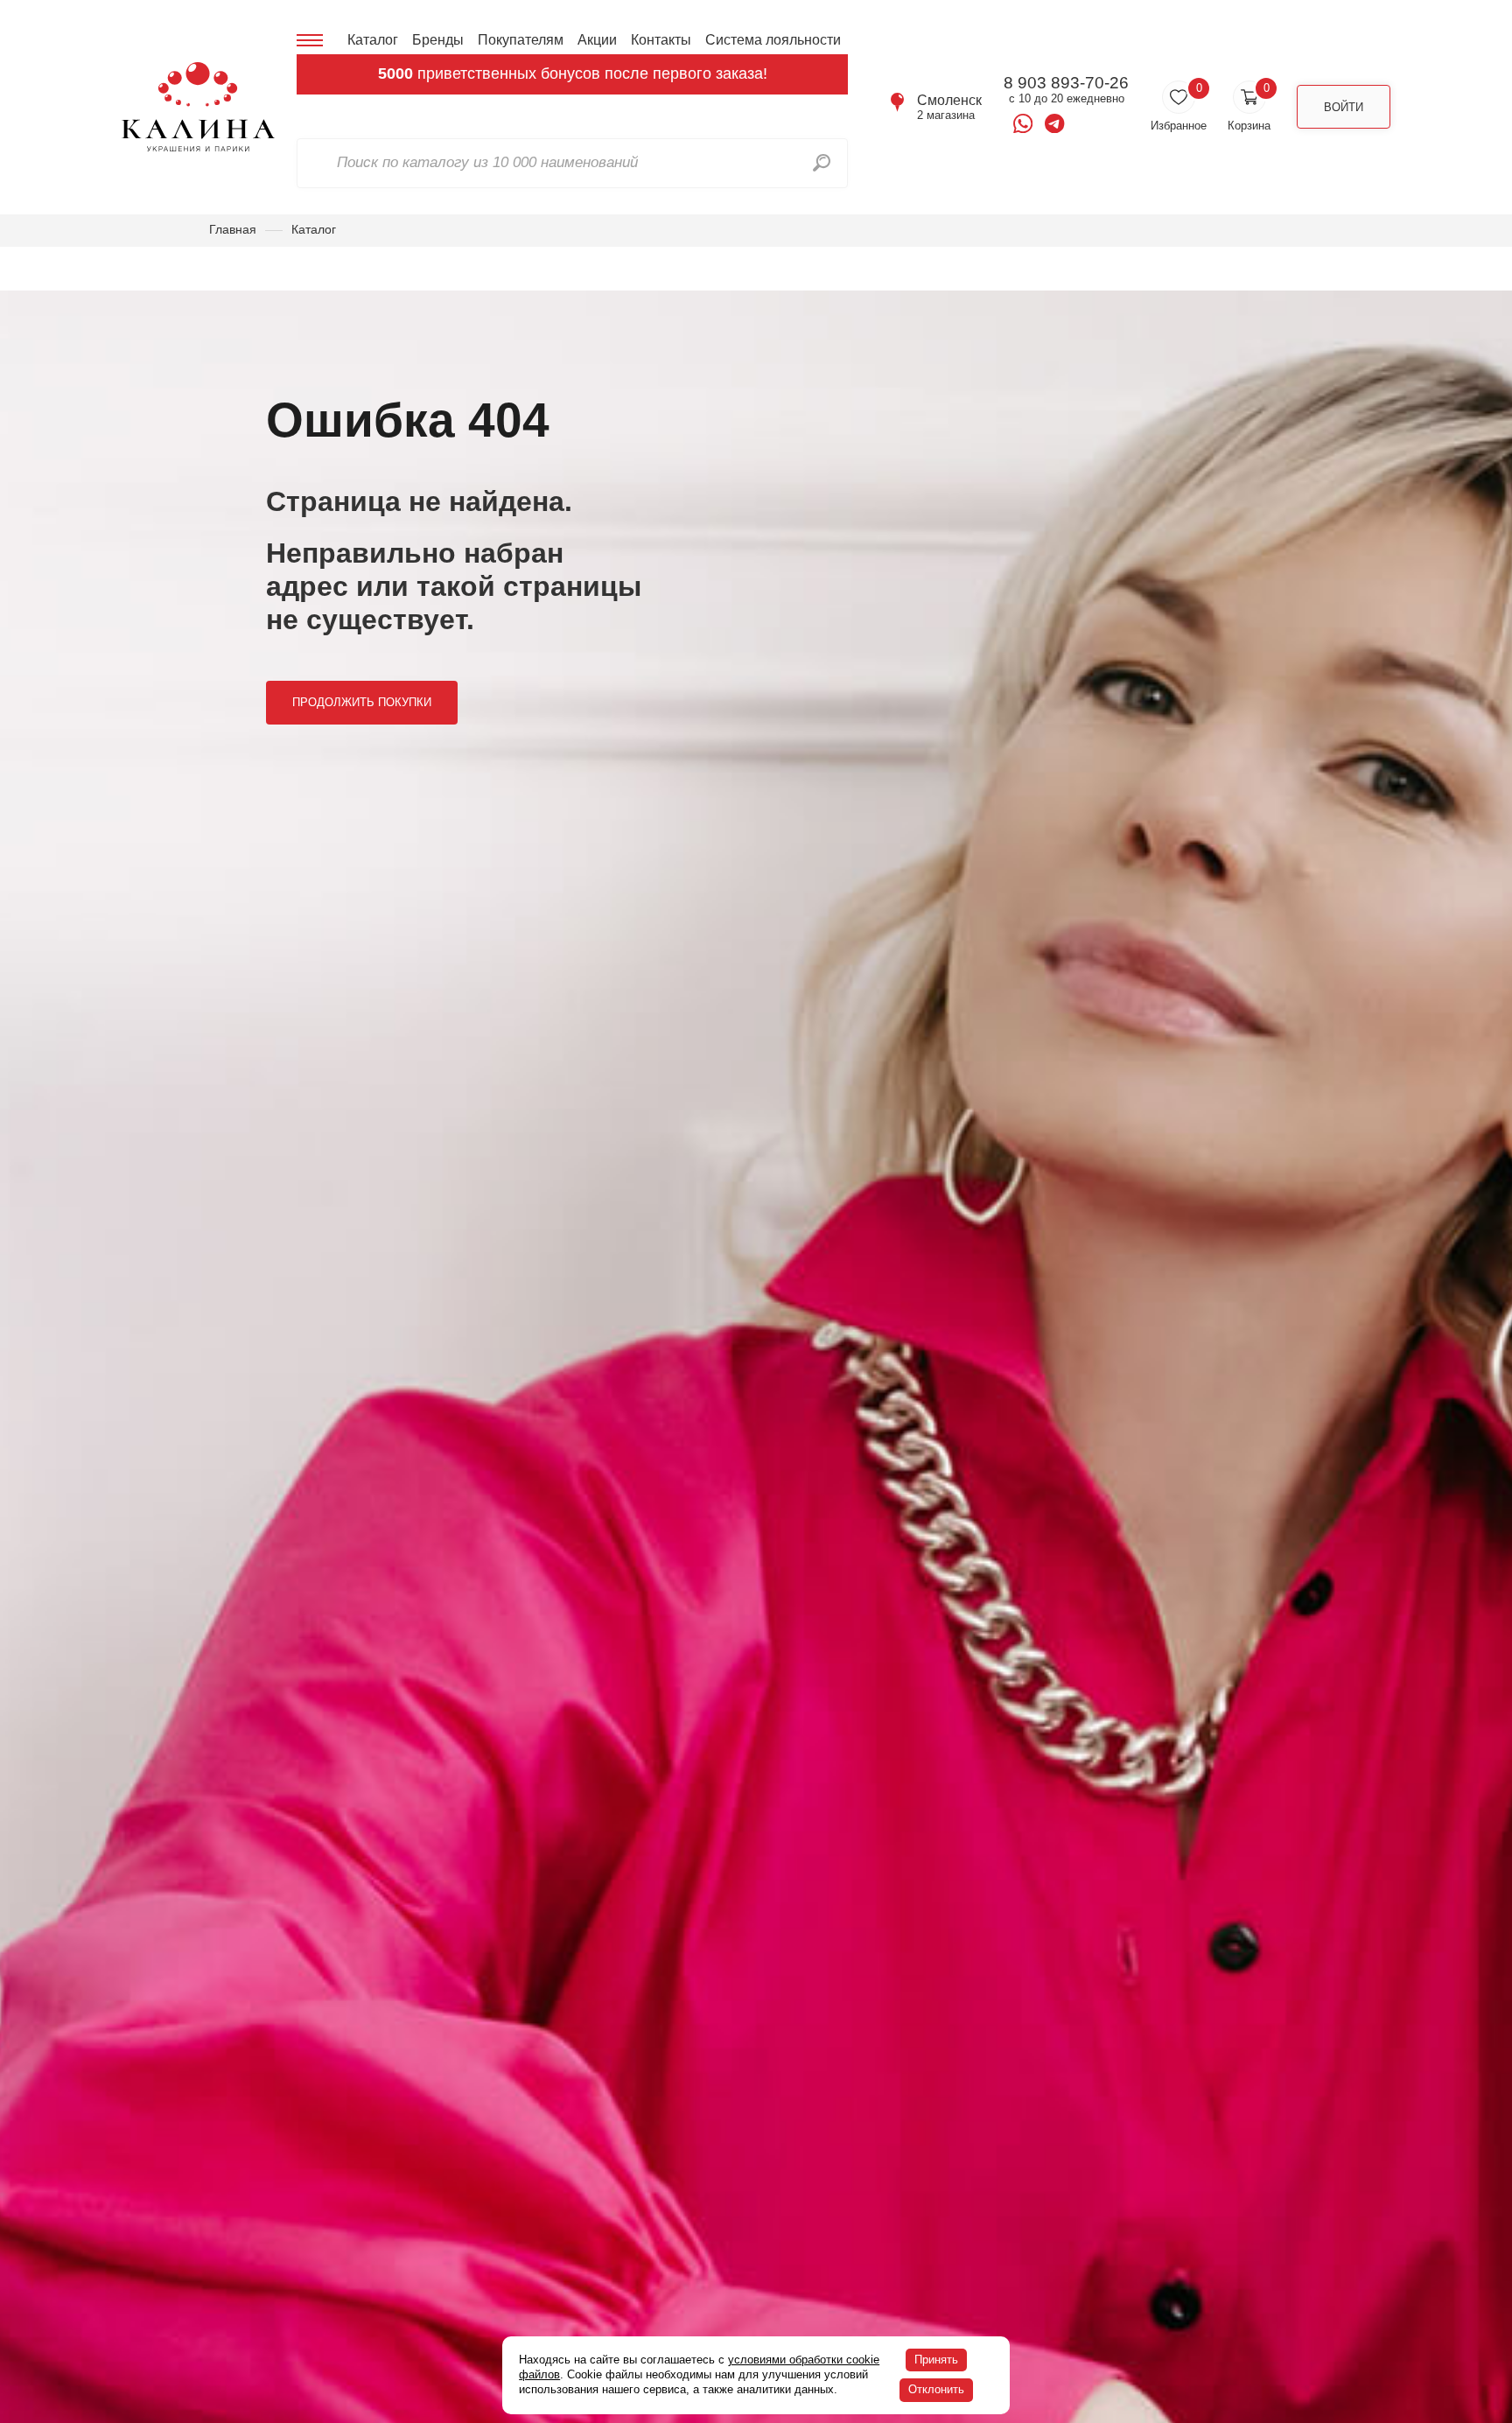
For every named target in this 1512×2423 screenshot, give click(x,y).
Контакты (661, 40)
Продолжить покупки (362, 702)
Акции (597, 40)
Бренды (438, 40)
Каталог (373, 40)
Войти (1344, 107)
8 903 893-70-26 (1066, 83)
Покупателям (521, 40)
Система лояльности (773, 40)
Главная (233, 229)
